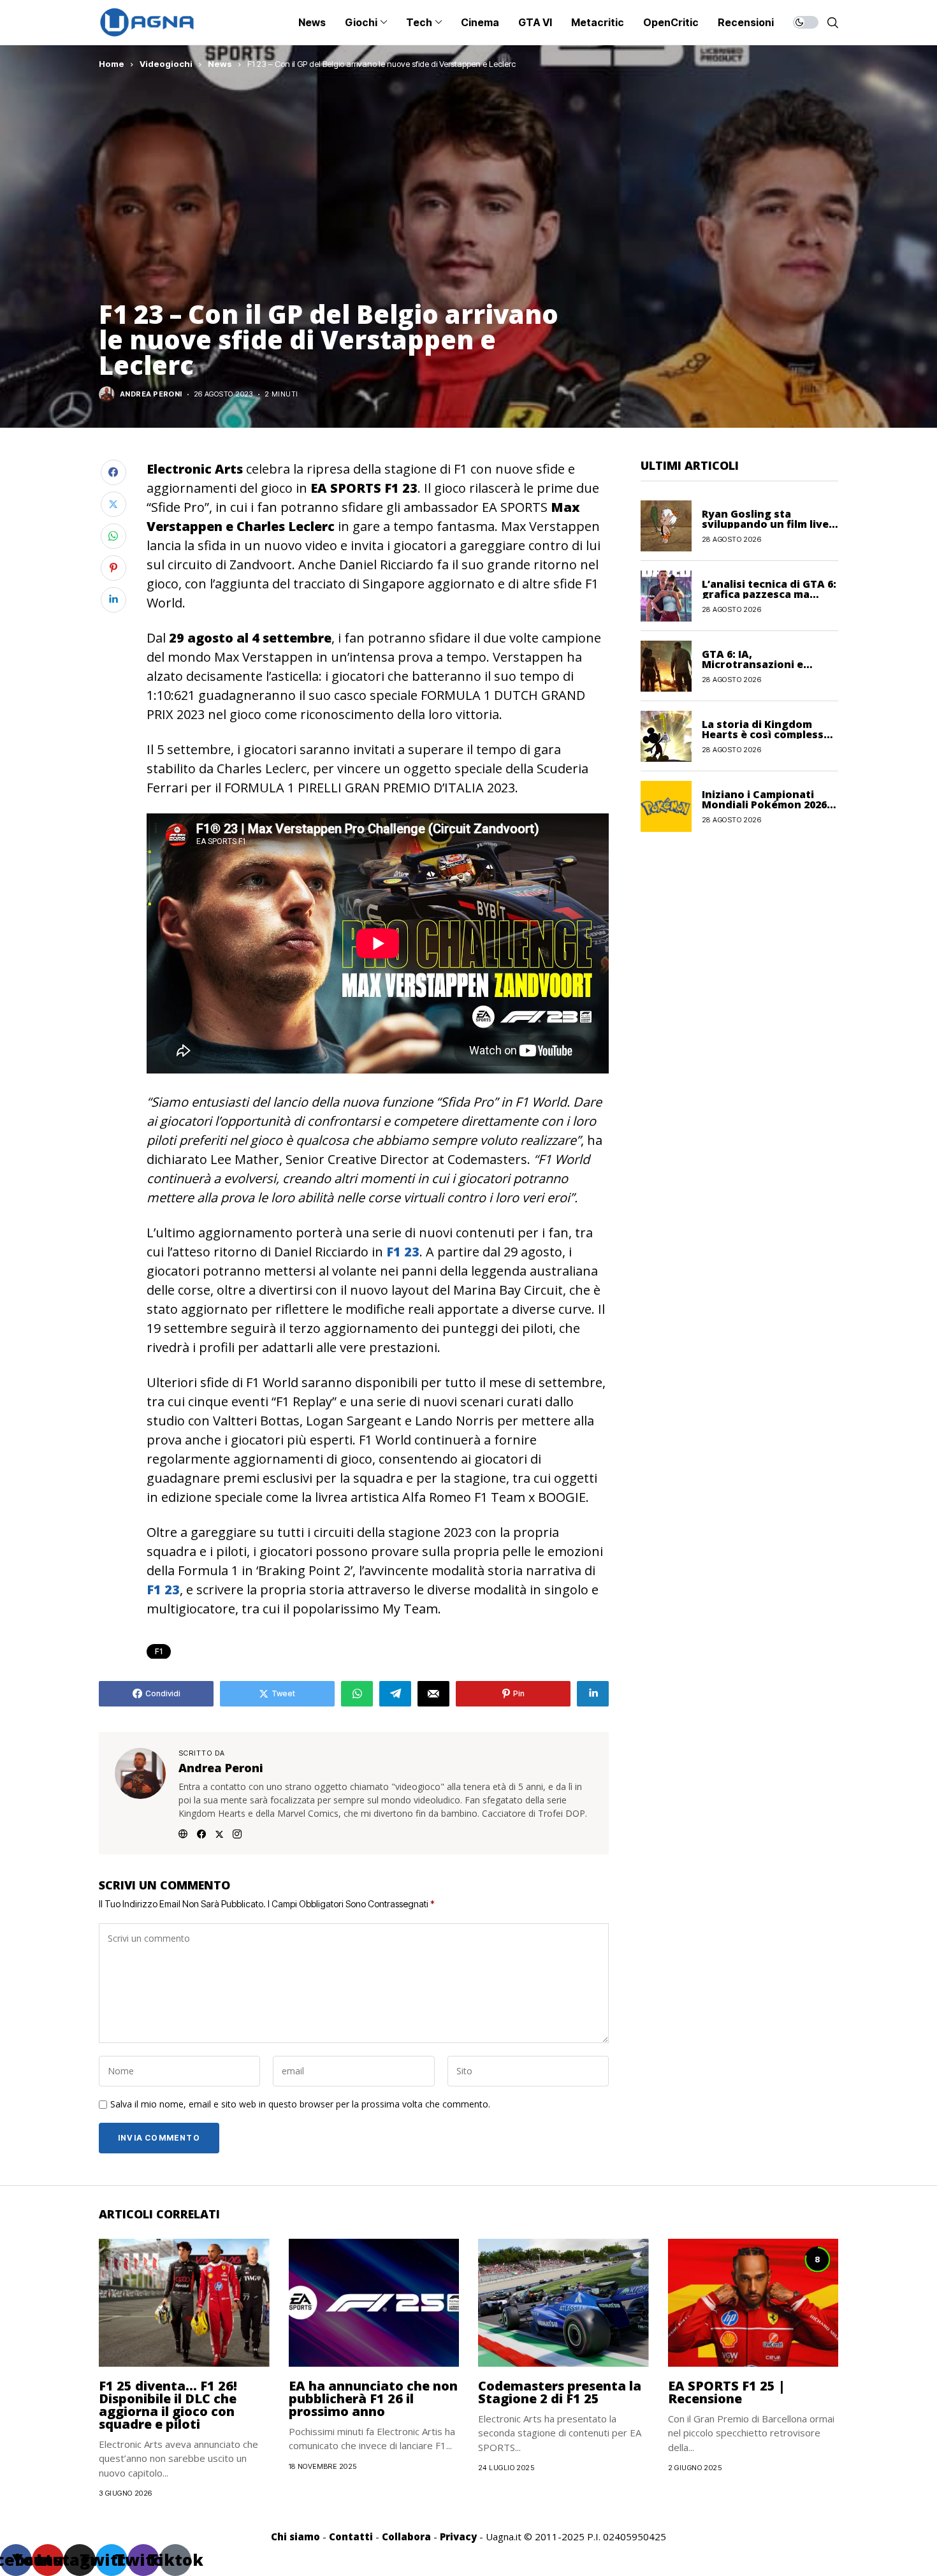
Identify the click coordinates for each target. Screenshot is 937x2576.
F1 (159, 1651)
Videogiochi (166, 64)
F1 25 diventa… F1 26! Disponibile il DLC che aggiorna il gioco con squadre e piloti (168, 2405)
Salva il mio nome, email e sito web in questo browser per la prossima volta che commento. (300, 2105)
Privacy (458, 2536)
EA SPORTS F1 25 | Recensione (727, 2392)
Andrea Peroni (151, 394)
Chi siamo (295, 2536)
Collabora (406, 2536)
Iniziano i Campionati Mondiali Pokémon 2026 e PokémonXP (769, 804)
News (220, 64)
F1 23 (403, 1252)
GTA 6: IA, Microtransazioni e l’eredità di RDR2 (752, 664)
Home (112, 64)
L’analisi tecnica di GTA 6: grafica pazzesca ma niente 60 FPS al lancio (769, 593)
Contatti (351, 2536)
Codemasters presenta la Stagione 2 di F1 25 (560, 2392)
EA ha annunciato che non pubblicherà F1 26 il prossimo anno (373, 2398)
